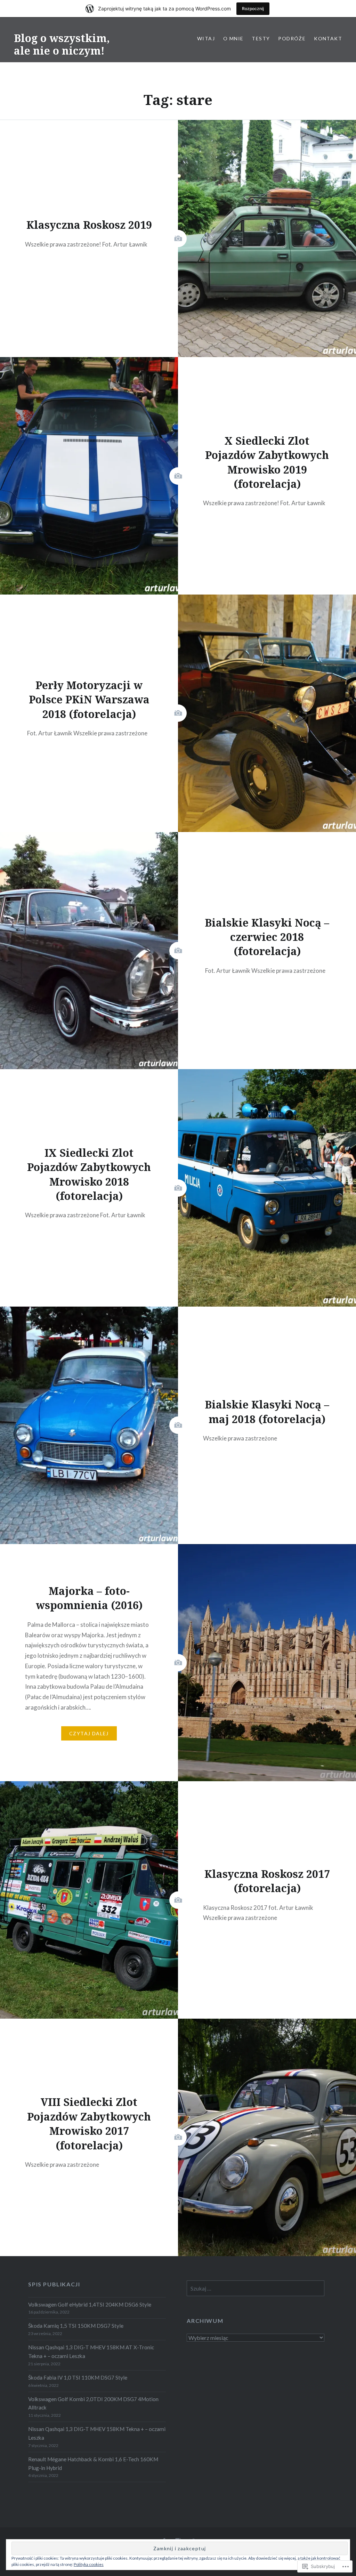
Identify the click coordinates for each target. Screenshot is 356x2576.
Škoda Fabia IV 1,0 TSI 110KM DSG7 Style (78, 2377)
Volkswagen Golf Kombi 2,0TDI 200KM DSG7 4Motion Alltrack (93, 2403)
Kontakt (328, 38)
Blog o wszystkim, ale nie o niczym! (62, 44)
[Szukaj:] (256, 2288)
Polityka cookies (89, 2564)
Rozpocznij (253, 9)
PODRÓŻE (292, 38)
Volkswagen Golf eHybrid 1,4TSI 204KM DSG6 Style (90, 2304)
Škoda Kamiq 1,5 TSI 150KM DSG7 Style (76, 2326)
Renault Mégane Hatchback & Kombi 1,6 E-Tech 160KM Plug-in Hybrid (93, 2464)
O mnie (233, 38)
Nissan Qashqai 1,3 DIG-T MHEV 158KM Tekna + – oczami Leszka (97, 2433)
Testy (261, 38)
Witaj (206, 38)
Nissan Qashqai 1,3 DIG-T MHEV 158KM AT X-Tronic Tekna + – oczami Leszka (91, 2352)
